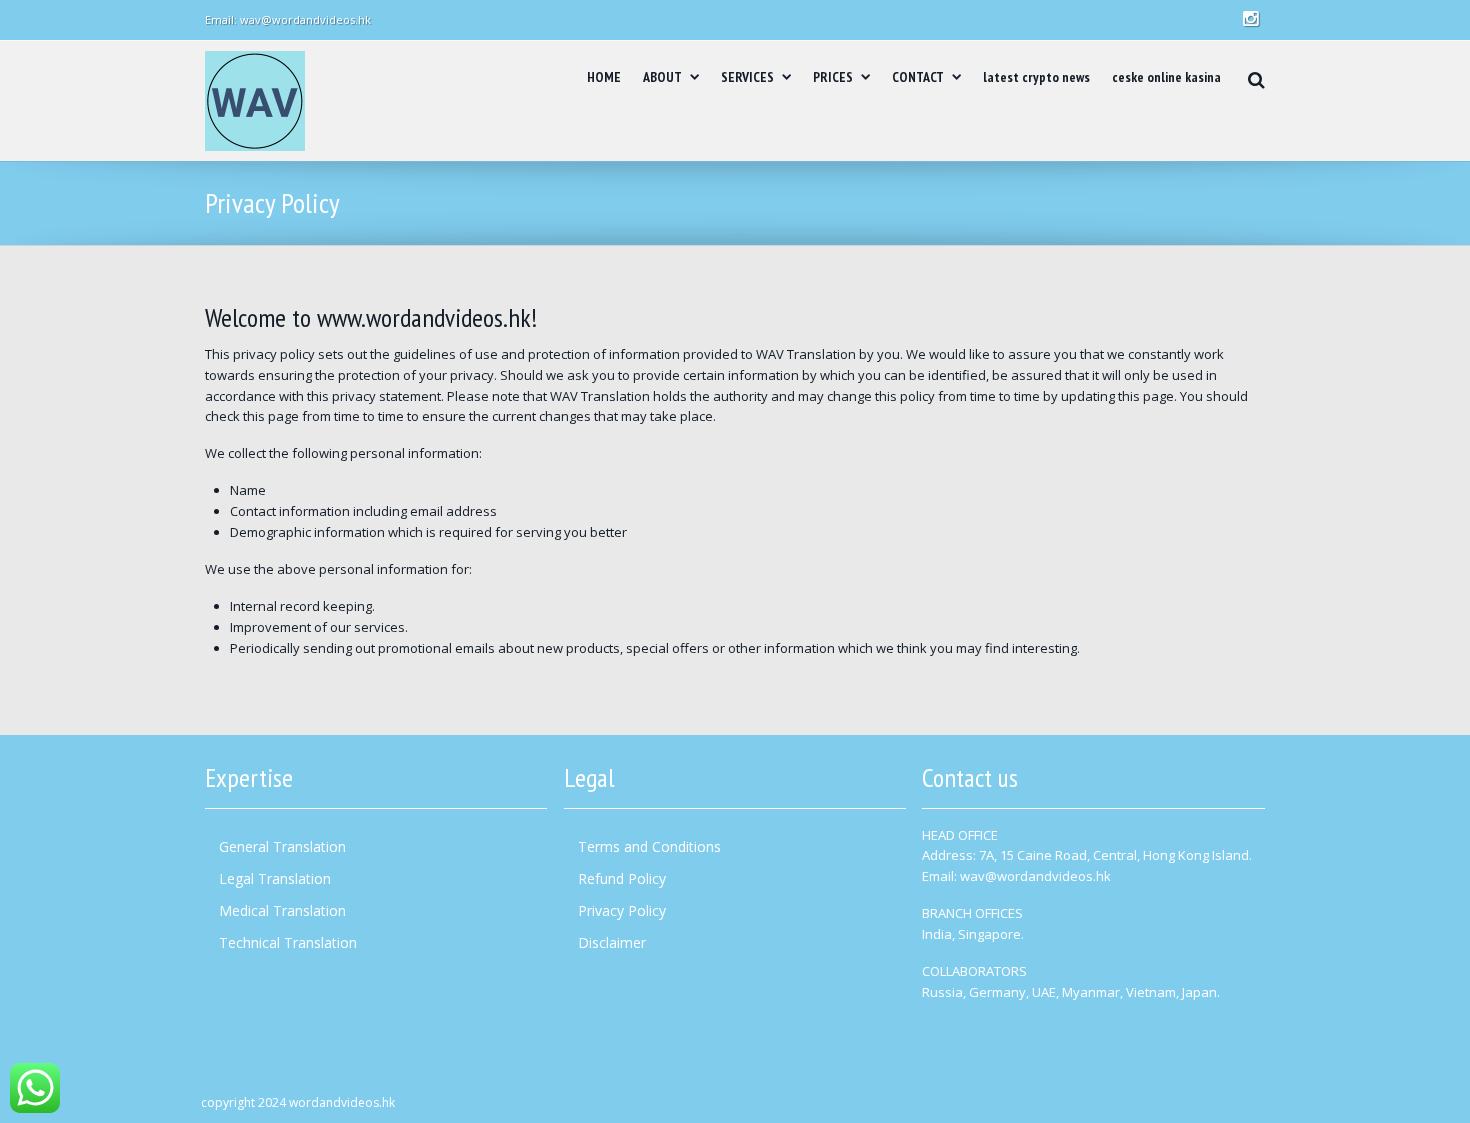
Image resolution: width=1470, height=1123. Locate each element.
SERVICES (747, 77)
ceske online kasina (1166, 77)
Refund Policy (622, 878)
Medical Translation (282, 910)
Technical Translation (288, 942)
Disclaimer (612, 942)
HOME (604, 77)
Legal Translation (275, 878)
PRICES (833, 77)
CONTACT (918, 77)
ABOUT (662, 77)
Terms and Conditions (649, 846)
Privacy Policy (622, 910)
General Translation (282, 846)
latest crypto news (1036, 77)
